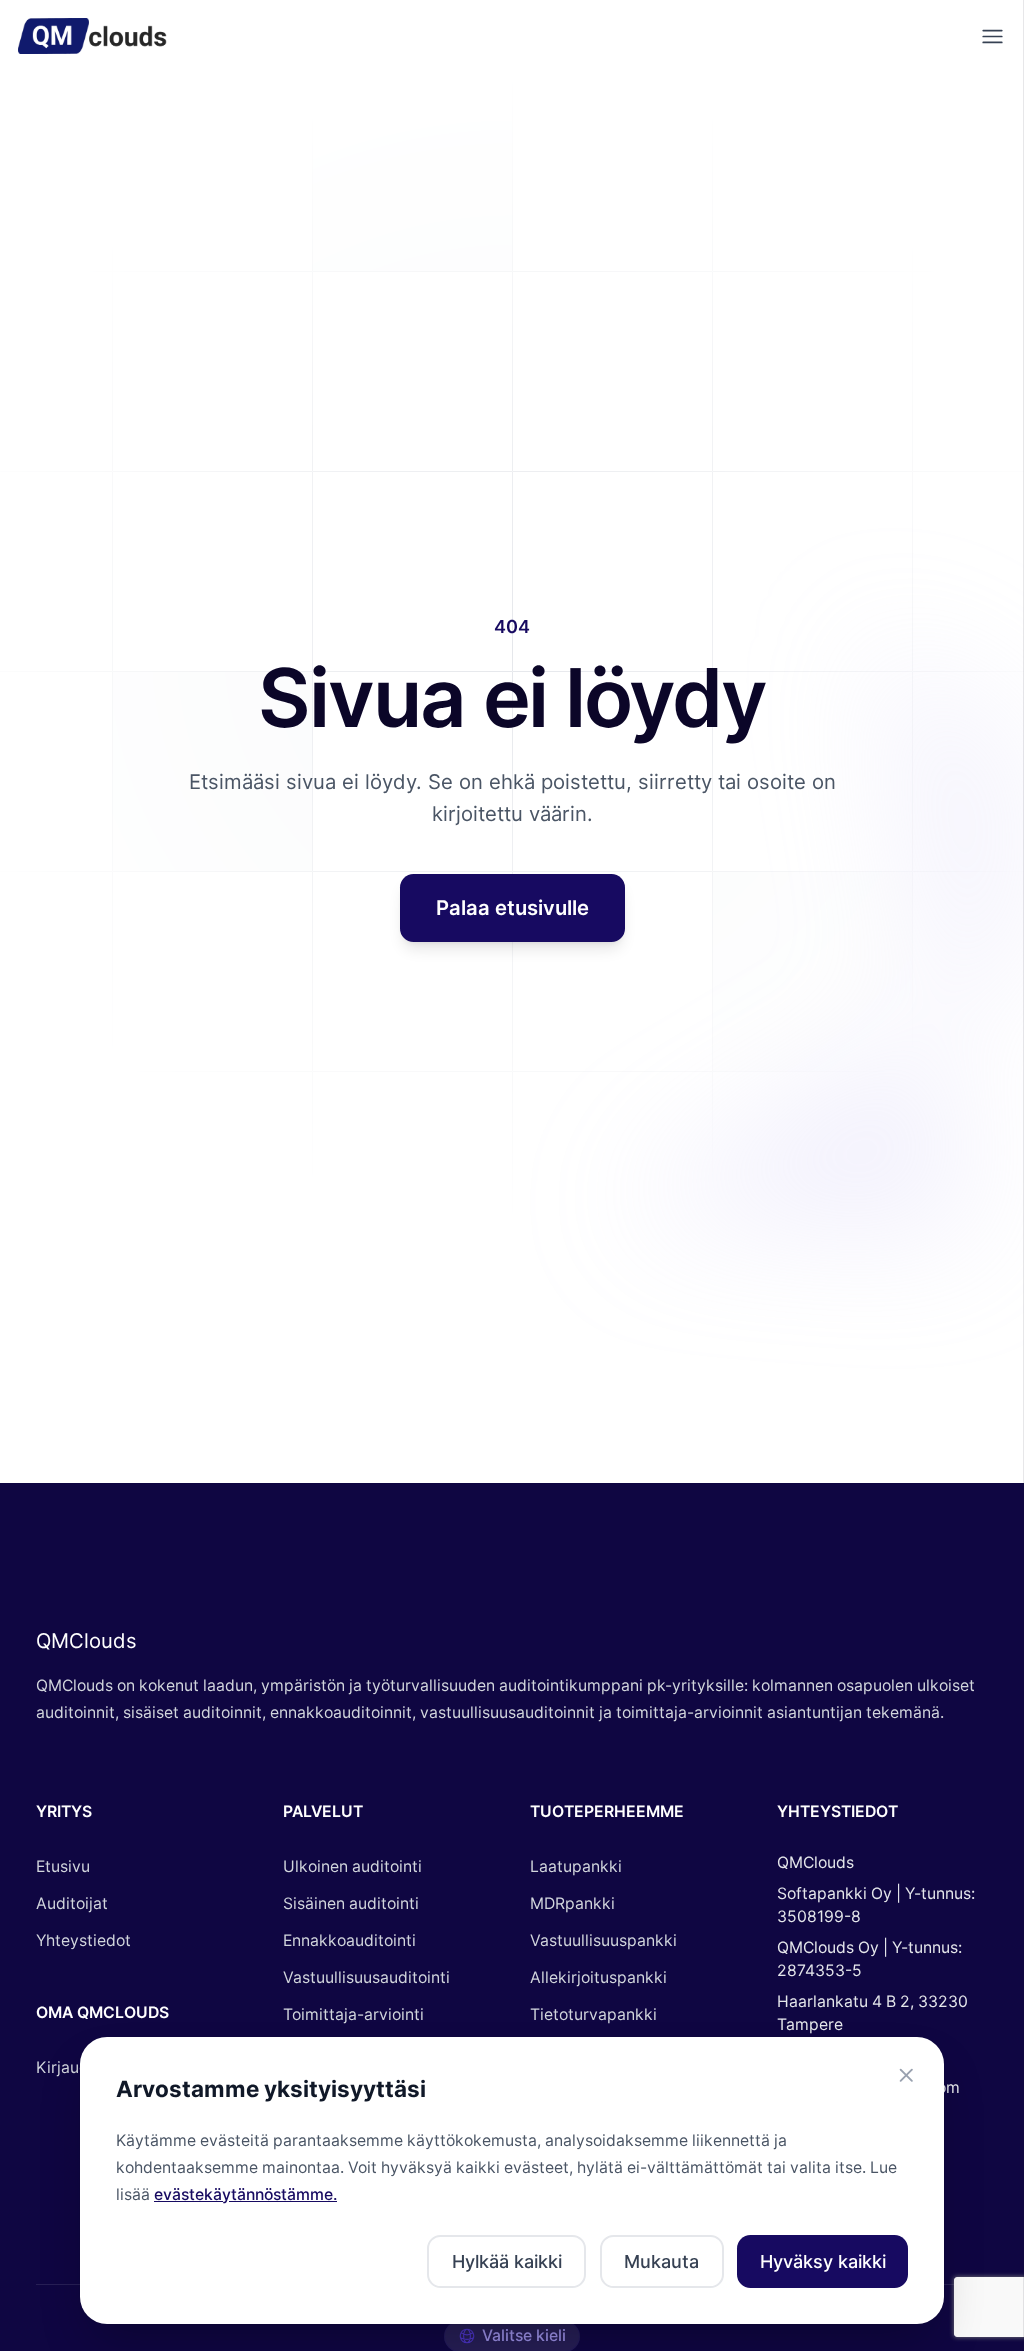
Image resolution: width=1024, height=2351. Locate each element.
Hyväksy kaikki (823, 2261)
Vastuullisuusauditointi (366, 1977)
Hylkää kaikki (507, 2261)
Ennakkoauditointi (349, 1940)
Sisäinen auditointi (351, 1903)
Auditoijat (72, 1903)
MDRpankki (572, 1903)
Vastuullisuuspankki (603, 1940)
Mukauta (661, 2261)
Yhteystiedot (83, 1940)
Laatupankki (576, 1866)
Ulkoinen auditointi (352, 1866)
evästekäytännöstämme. (245, 2194)
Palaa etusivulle (512, 907)
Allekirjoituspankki (598, 1977)
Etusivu (63, 1866)
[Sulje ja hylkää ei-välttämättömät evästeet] (906, 2075)
